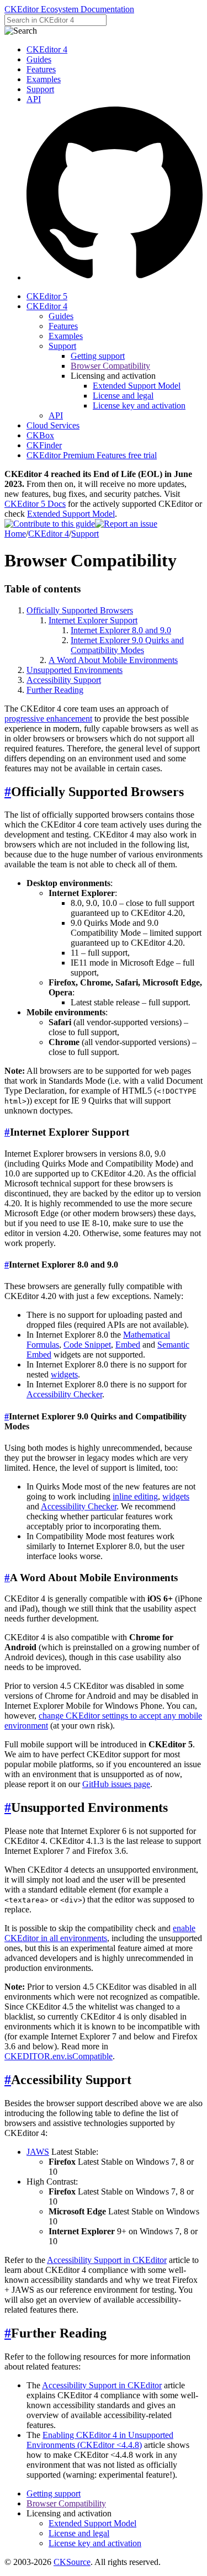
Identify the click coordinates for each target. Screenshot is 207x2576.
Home (15, 534)
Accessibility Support (64, 680)
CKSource (72, 2562)
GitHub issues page (116, 1784)
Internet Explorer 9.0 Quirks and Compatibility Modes (127, 645)
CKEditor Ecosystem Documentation (69, 9)
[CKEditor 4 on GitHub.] (115, 277)
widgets (64, 1374)
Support (40, 89)
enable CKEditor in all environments (100, 1933)
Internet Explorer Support (93, 620)
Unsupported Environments (75, 670)
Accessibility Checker (64, 1394)
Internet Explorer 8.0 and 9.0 (121, 630)
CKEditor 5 (47, 296)
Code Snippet (87, 1345)
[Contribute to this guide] (50, 524)
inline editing (135, 1496)
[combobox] (55, 20)
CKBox (40, 435)
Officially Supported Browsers (80, 610)
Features (41, 69)
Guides (39, 59)
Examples (44, 79)
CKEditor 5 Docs (35, 504)
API (34, 99)
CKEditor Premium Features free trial (92, 455)
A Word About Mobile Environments (113, 660)
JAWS (38, 2152)
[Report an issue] (126, 524)
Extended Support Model (71, 514)
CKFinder (44, 445)
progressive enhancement (48, 719)
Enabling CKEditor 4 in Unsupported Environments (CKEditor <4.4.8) (100, 2440)
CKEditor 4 (47, 49)
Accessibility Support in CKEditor (107, 2260)
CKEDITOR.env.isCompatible (59, 2056)
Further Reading (55, 690)
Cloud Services (53, 425)
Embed (128, 1345)
